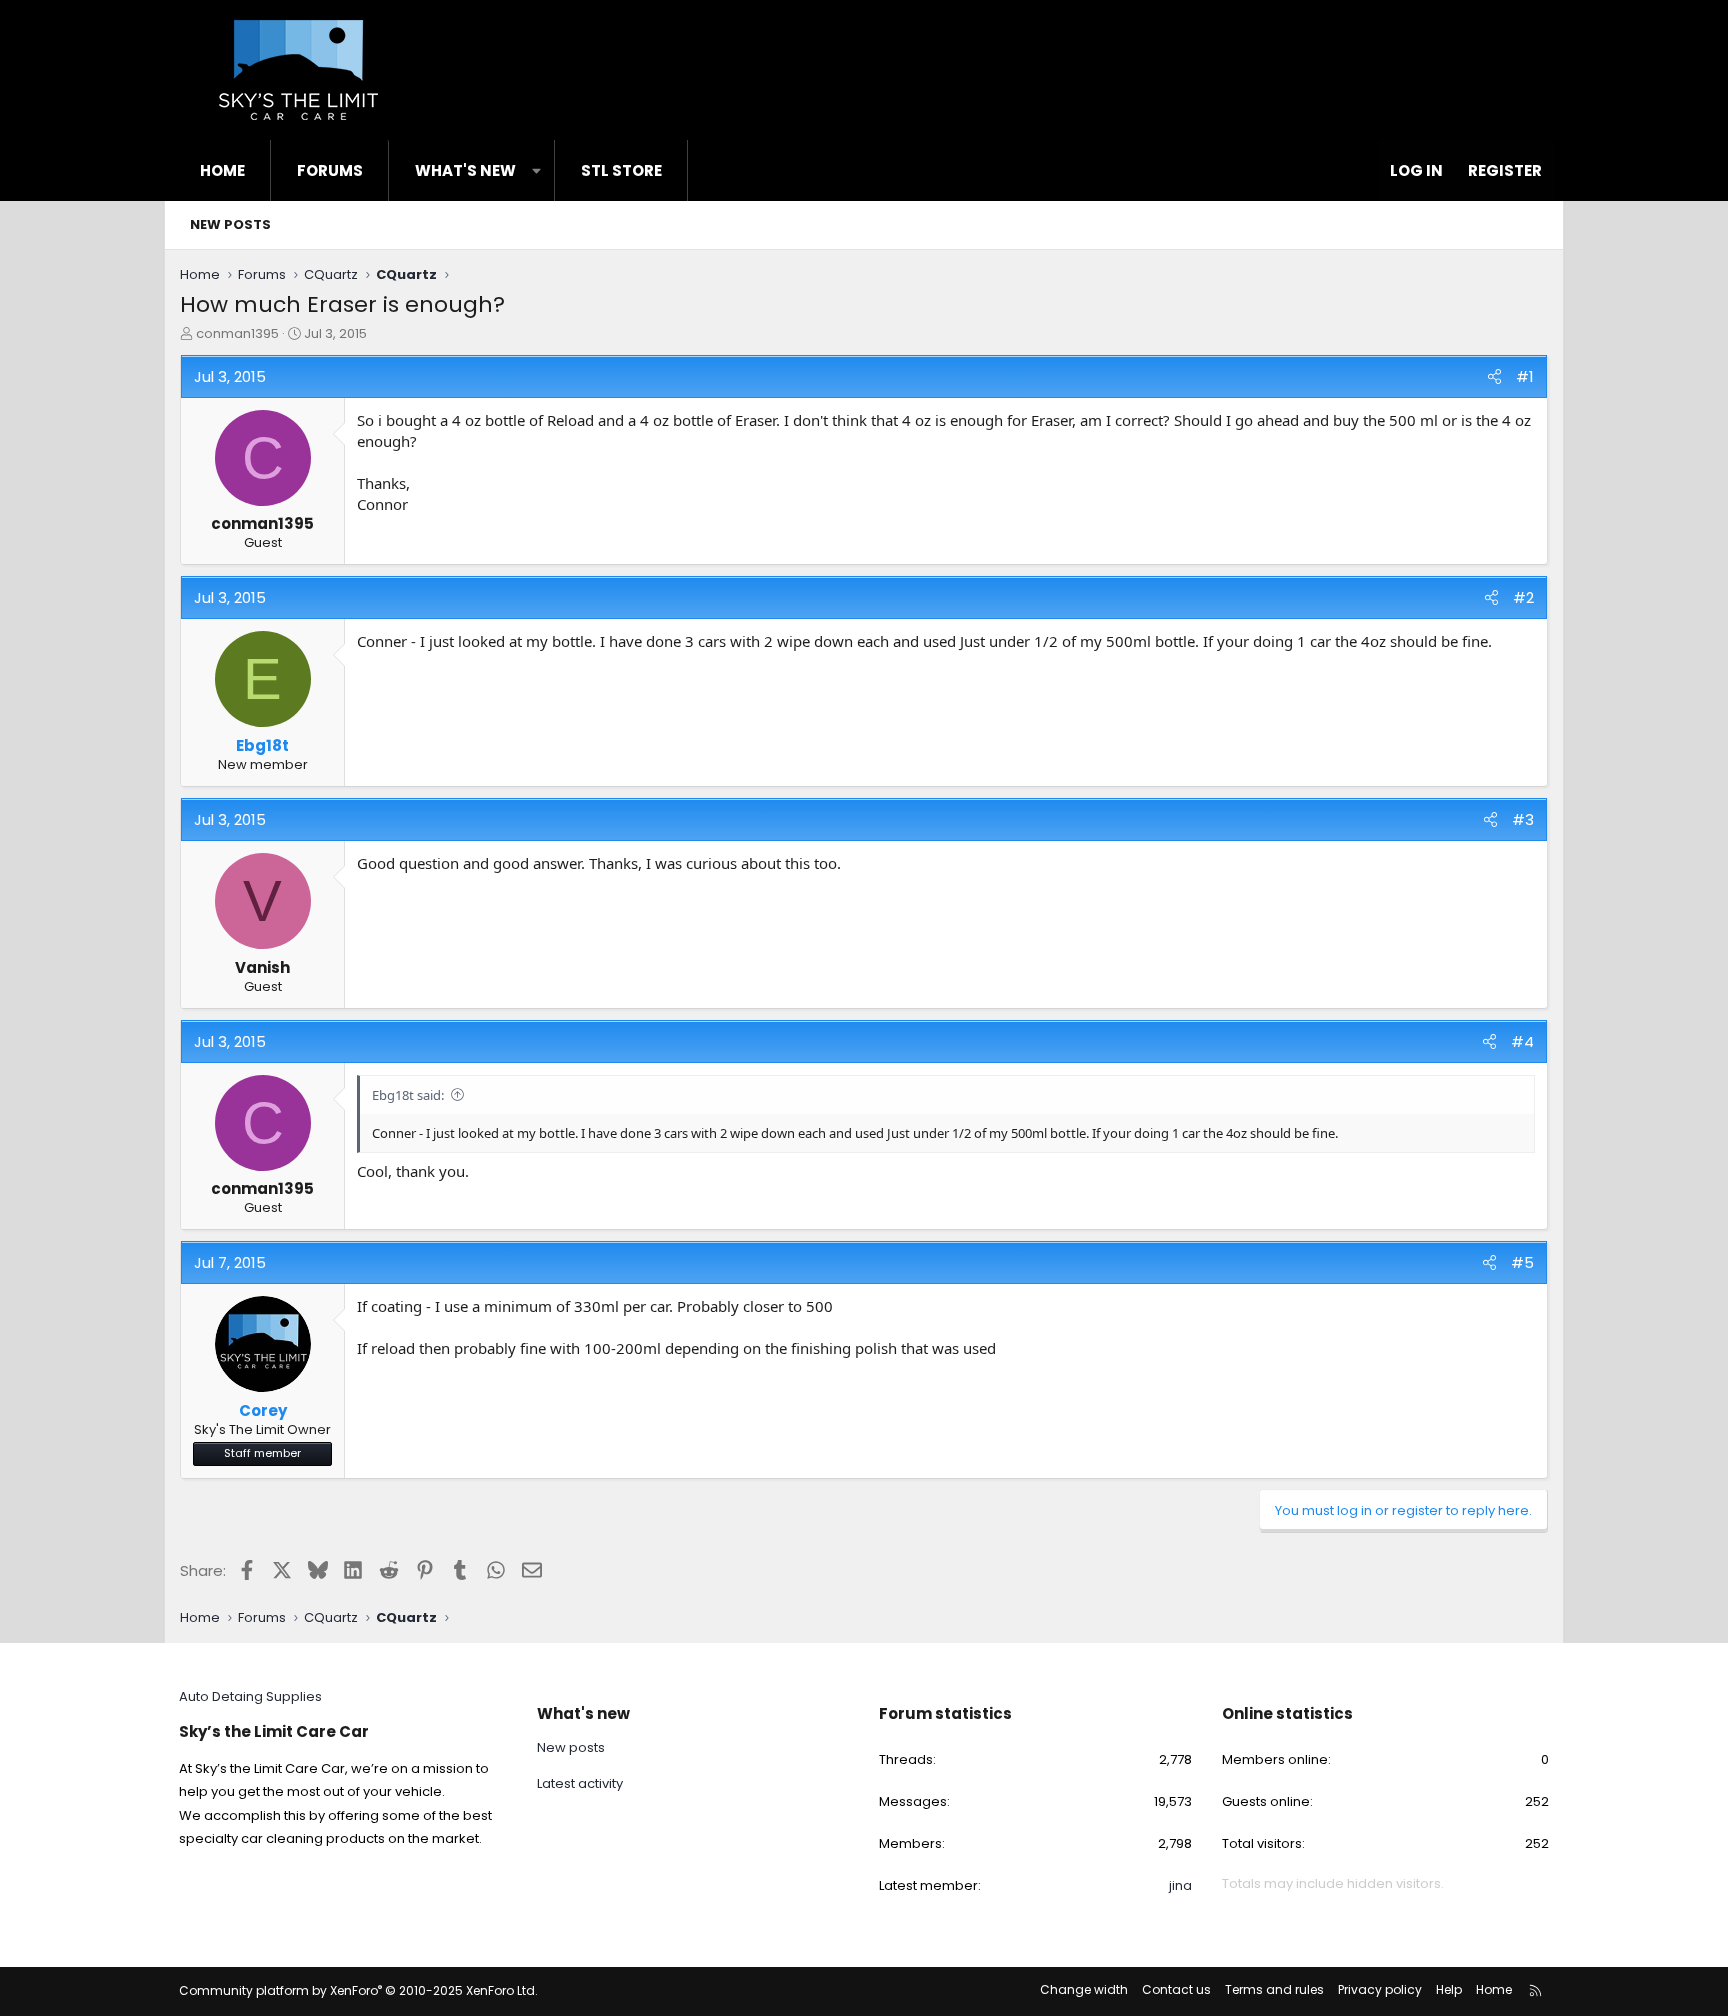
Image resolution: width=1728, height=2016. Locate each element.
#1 (1525, 376)
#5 (1522, 1262)
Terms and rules (1274, 1989)
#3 (1523, 819)
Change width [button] (1084, 1989)
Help (1449, 1989)
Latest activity (580, 1783)
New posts (230, 224)
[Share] (1494, 376)
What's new (465, 170)
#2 (1523, 597)
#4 (1522, 1041)
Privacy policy (1380, 1989)
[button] (536, 170)
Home (222, 170)
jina (1180, 1885)
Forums (330, 170)
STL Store (621, 170)
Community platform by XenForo (358, 1990)
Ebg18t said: (408, 1095)
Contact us (1176, 1989)
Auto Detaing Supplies (250, 1696)
